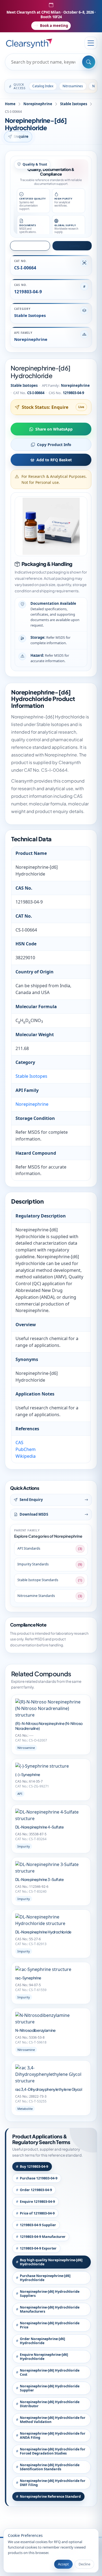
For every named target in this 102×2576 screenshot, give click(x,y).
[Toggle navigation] (91, 43)
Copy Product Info (54, 445)
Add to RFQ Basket (54, 460)
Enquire (21, 136)
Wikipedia (26, 1456)
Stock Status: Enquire (45, 407)
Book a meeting (54, 26)
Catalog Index (43, 86)
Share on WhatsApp (54, 429)
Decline (84, 2564)
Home (10, 104)
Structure (32, 246)
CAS (19, 1443)
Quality (74, 246)
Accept (63, 2564)
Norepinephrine (38, 104)
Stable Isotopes (74, 104)
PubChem (26, 1449)
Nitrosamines (73, 86)
